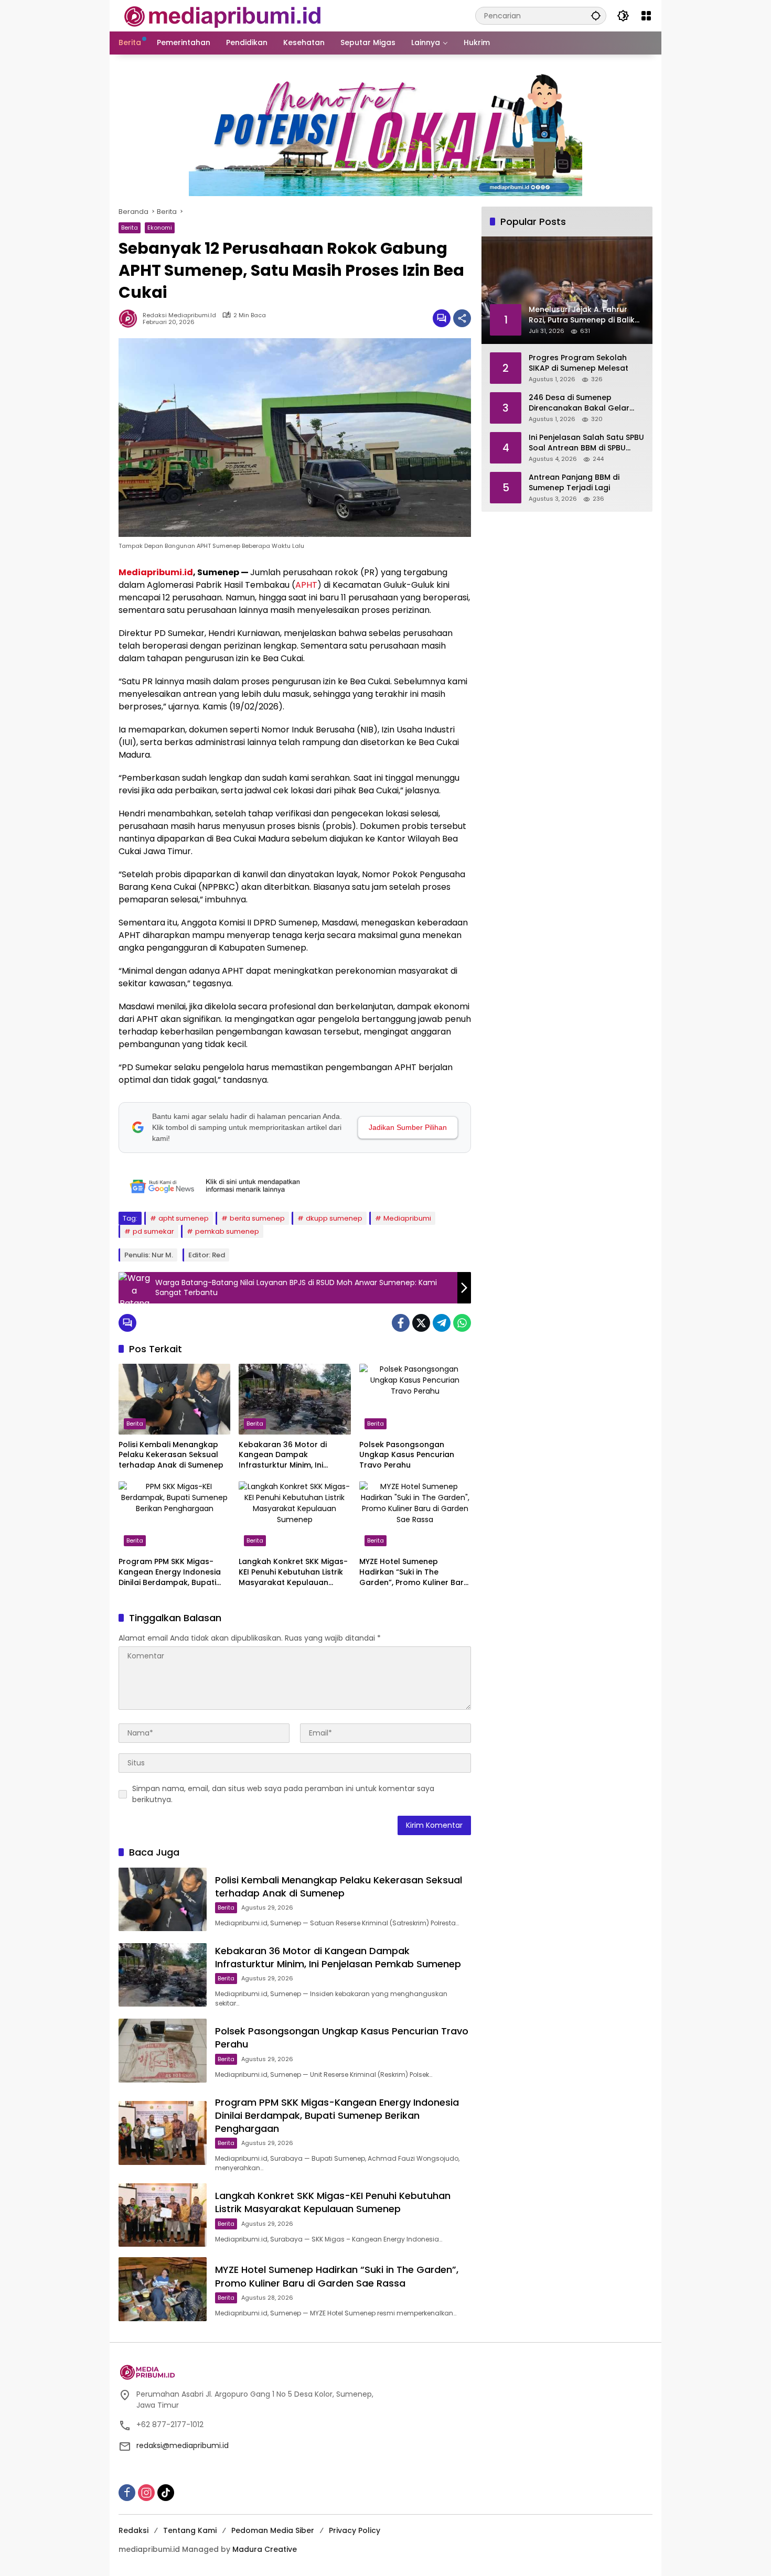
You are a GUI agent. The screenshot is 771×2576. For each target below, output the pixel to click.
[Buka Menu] (646, 16)
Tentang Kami (190, 2530)
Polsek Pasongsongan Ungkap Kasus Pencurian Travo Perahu (407, 1455)
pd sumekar (153, 1231)
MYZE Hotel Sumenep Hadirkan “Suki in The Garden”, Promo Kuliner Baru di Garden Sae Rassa (414, 1572)
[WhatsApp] (462, 1323)
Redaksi (133, 2530)
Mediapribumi (407, 1218)
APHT (306, 585)
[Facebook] (401, 1323)
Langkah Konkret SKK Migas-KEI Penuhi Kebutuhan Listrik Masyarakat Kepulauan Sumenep (293, 1572)
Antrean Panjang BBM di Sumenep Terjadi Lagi (574, 483)
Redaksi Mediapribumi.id (179, 315)
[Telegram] (442, 1323)
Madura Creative (265, 2549)
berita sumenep (257, 1218)
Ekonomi (160, 228)
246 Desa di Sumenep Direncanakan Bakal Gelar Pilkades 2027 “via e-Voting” (583, 403)
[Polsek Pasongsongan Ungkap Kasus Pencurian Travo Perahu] (415, 1399)
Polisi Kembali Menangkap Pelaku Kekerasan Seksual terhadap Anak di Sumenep (171, 1455)
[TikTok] (166, 2493)
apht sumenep (184, 1218)
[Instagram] (146, 2493)
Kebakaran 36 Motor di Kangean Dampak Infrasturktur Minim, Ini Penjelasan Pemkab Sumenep (283, 1455)
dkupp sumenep (334, 1218)
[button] (596, 15)
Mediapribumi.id (156, 572)
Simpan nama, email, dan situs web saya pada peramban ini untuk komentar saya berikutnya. (283, 1794)
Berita (130, 228)
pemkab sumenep (227, 1231)
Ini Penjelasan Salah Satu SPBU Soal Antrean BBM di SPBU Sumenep (586, 443)
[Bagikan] (462, 318)
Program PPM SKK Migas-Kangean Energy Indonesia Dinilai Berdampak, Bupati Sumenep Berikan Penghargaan (170, 1572)
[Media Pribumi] (223, 15)
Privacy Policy (355, 2530)
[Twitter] (421, 1323)
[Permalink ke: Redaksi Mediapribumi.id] (131, 318)
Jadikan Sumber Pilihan (408, 1127)
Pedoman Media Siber (273, 2530)
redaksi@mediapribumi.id (183, 2445)
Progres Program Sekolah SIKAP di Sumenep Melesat (579, 363)
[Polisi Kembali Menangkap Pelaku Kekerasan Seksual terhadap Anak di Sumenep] (174, 1399)
